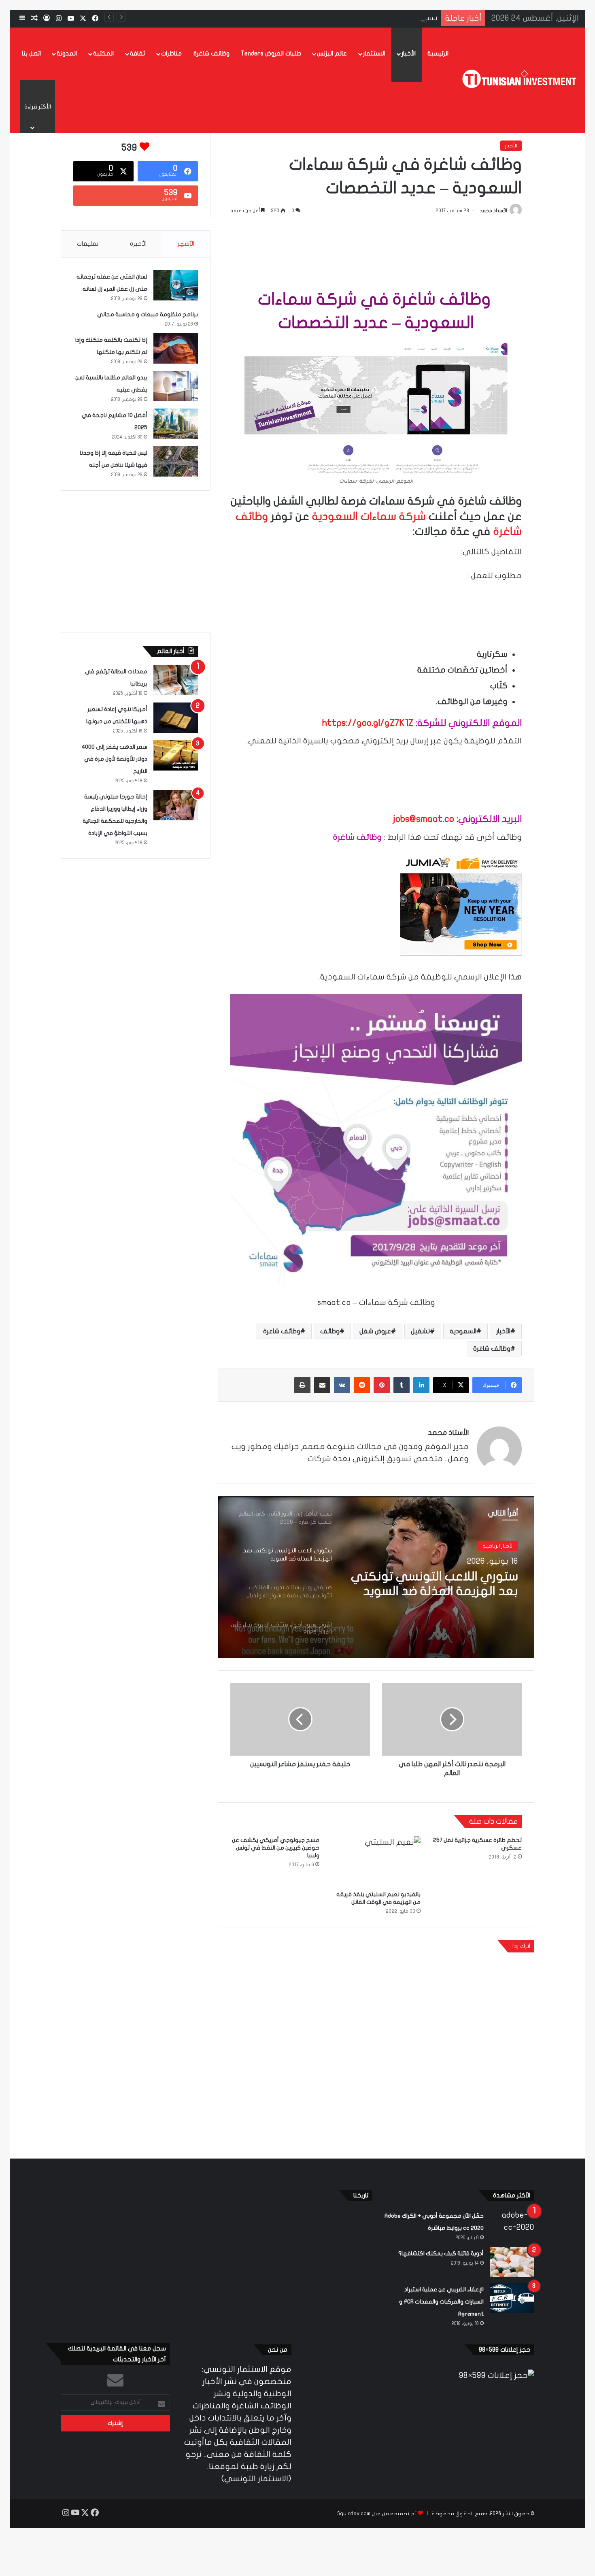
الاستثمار (374, 53)
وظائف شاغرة (211, 53)
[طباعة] (302, 1385)
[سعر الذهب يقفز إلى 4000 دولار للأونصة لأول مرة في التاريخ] (176, 755)
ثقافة (137, 53)
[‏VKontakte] (342, 1385)
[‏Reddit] (362, 1385)
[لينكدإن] (421, 1385)
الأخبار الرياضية (498, 1546)
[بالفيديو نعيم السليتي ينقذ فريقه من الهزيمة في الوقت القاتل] (376, 1861)
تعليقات (88, 244)
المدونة (67, 53)
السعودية (463, 1331)
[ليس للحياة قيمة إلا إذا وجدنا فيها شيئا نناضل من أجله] (176, 461)
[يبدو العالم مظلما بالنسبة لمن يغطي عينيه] (176, 386)
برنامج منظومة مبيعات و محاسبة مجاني (148, 314)
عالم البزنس (332, 53)
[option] (376, 1577)
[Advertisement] (376, 250)
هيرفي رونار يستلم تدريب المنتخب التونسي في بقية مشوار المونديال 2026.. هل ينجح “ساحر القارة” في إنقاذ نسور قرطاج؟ (436, 1584)
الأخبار (409, 53)
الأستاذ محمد (494, 211)
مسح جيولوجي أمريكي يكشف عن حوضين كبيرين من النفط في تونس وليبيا (276, 1848)
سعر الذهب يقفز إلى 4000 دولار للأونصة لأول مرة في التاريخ (114, 759)
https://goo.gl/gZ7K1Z (368, 723)
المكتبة (103, 53)
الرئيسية (438, 53)
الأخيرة (138, 244)
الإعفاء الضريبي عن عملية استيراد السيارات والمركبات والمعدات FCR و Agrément (441, 2302)
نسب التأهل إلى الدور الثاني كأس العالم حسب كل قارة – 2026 (354, 18)
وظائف (330, 1331)
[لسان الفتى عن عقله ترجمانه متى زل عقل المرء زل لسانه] (176, 285)
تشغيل (420, 1331)
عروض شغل (375, 1331)
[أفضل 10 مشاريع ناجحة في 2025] (176, 424)
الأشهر (186, 244)
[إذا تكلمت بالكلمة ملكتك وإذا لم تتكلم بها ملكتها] (176, 348)
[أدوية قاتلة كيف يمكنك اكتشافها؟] (512, 2262)
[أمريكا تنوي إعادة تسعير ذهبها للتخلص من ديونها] (176, 718)
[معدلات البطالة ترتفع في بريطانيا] (176, 680)
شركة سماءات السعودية (369, 516)
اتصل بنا (31, 53)
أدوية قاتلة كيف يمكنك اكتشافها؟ (441, 2253)
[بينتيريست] (382, 1385)
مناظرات (171, 53)
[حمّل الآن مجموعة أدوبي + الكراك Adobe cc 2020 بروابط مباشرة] (512, 2224)
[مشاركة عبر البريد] (322, 1385)
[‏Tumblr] (402, 1385)
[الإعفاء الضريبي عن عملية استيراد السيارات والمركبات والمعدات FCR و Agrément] (512, 2298)
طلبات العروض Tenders (271, 53)
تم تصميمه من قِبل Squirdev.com (377, 2514)
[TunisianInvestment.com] (521, 80)
